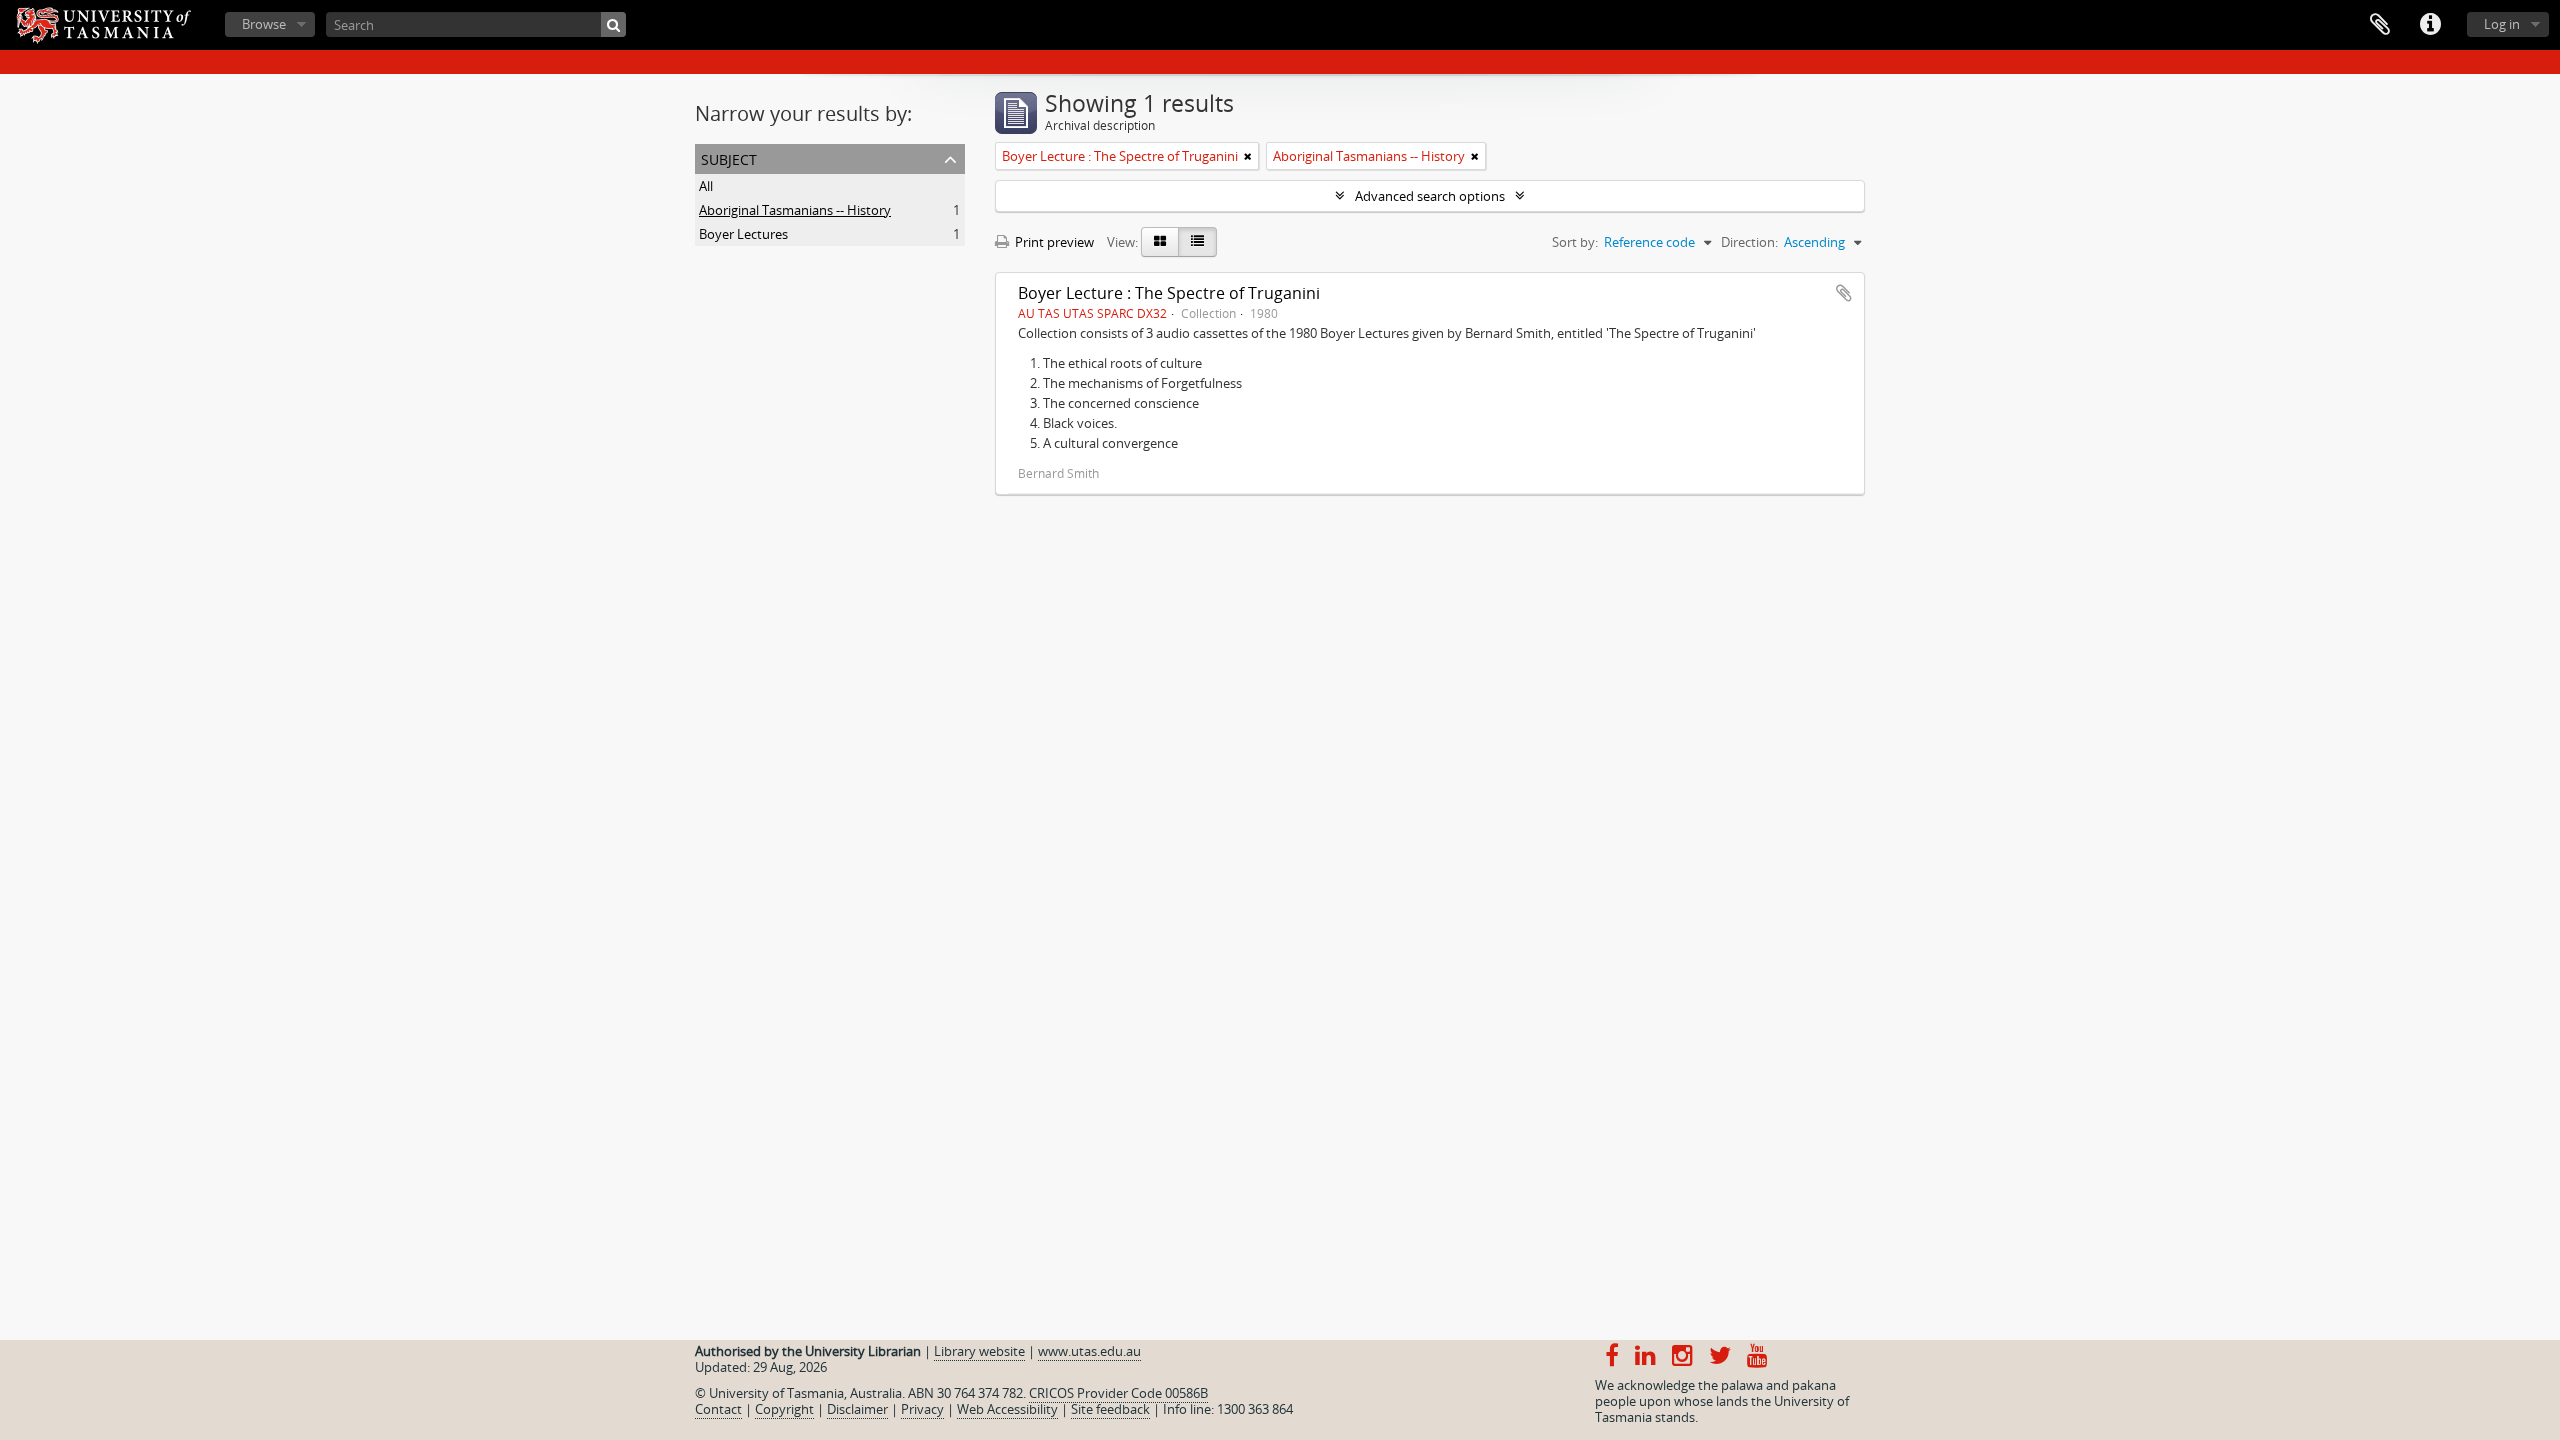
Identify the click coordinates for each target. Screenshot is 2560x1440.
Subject (729, 157)
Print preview (1053, 242)
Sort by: (1575, 242)
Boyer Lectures (743, 234)
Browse (264, 24)
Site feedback (1110, 1409)
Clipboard (2380, 25)
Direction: (1749, 242)
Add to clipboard (1844, 293)
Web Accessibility (1007, 1409)
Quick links (2430, 25)
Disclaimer (857, 1409)
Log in (2502, 24)
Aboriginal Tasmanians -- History (795, 210)
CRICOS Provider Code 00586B (1118, 1393)
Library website (979, 1351)
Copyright (784, 1409)
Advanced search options (1430, 196)
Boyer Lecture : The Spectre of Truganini (1169, 293)
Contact (718, 1409)
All (706, 186)
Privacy (922, 1409)
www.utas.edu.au (1089, 1351)
